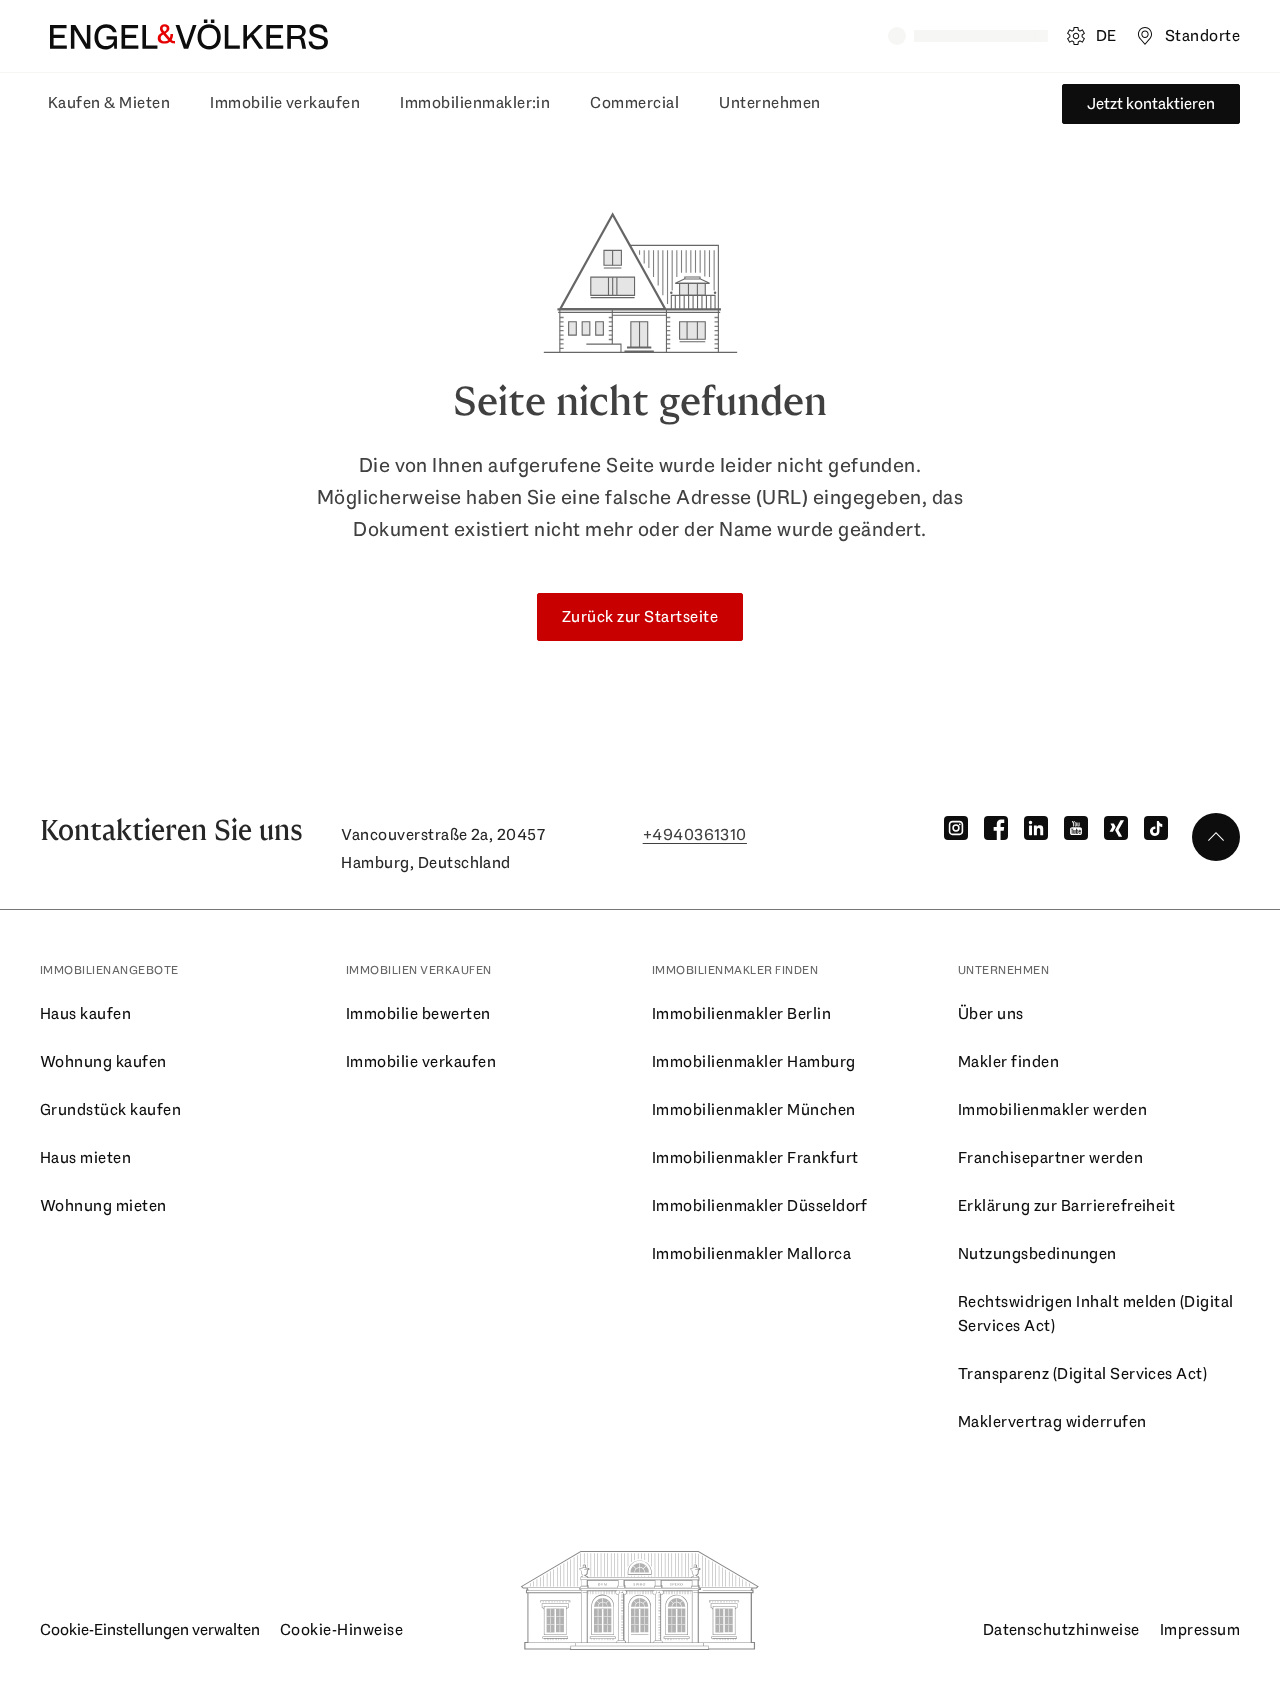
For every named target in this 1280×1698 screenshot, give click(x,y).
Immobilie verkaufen (285, 102)
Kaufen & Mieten (109, 102)
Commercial (634, 102)
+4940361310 (695, 834)
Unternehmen (769, 102)
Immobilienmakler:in (475, 102)
